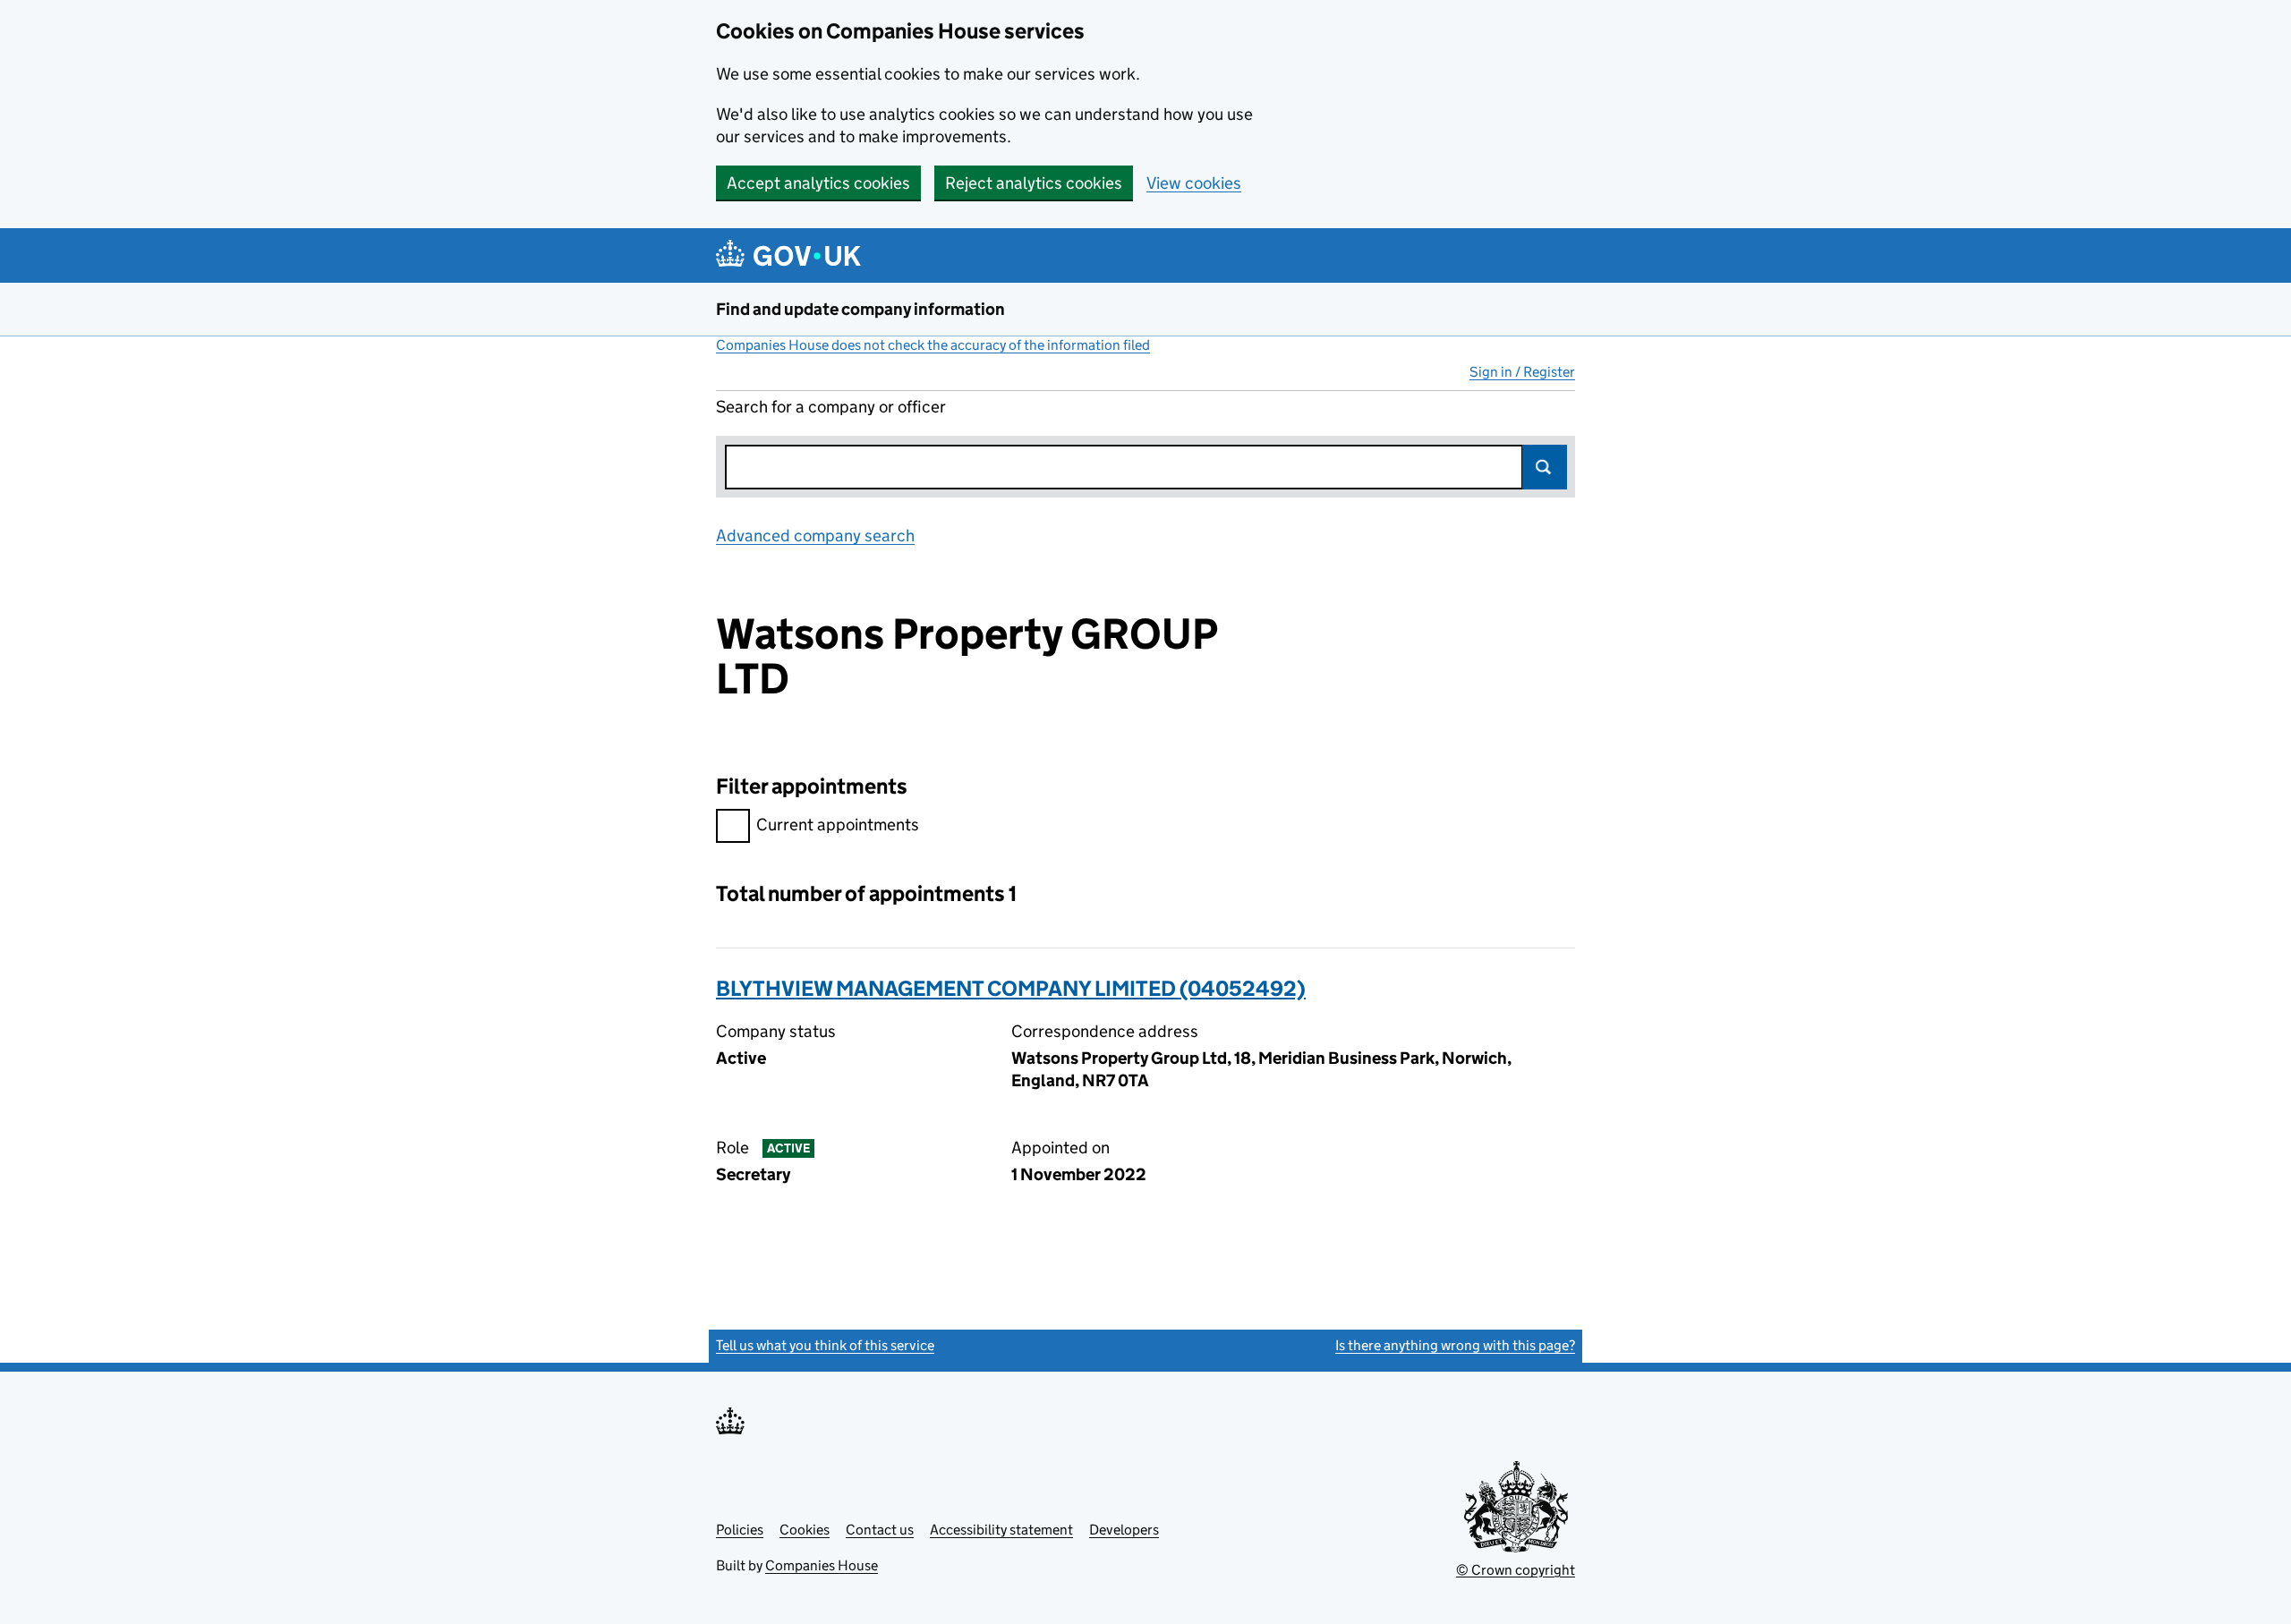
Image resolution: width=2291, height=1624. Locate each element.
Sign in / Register (1522, 372)
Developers (1124, 1530)
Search (1545, 467)
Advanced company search (815, 536)
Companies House (822, 1565)
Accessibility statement (1001, 1530)
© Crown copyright (1516, 1570)
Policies (740, 1530)
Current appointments (838, 825)
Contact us (880, 1530)
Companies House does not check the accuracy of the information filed (933, 345)
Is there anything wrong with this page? (1455, 1345)
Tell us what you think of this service (825, 1345)
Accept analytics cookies (818, 183)
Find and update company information (860, 309)
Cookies (805, 1530)
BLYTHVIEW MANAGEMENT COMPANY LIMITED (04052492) (1011, 988)
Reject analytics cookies (1034, 183)
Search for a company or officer (831, 407)
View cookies (1194, 183)
